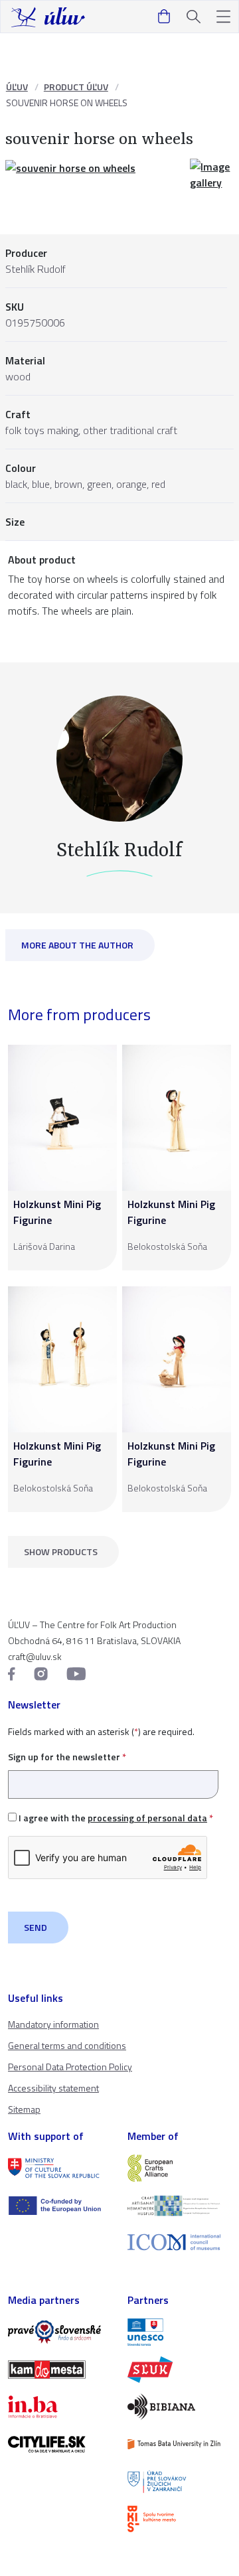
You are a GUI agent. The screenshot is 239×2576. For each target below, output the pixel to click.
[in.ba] (60, 2407)
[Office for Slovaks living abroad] (179, 2482)
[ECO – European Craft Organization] (179, 2206)
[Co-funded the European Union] (60, 2206)
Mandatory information (53, 2024)
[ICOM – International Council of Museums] (179, 2242)
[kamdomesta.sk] (60, 2370)
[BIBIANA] (179, 2407)
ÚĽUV (17, 87)
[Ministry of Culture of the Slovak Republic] (60, 2168)
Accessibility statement (53, 2088)
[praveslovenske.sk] (60, 2332)
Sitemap (24, 2109)
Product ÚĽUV (76, 87)
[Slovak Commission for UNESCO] (179, 2332)
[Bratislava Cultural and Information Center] (179, 2519)
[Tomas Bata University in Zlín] (179, 2444)
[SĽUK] (179, 2370)
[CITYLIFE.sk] (60, 2444)
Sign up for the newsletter (67, 1757)
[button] (223, 17)
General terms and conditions (67, 2045)
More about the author (77, 945)
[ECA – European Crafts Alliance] (179, 2168)
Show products (61, 1552)
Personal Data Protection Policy (70, 2067)
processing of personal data (147, 1818)
